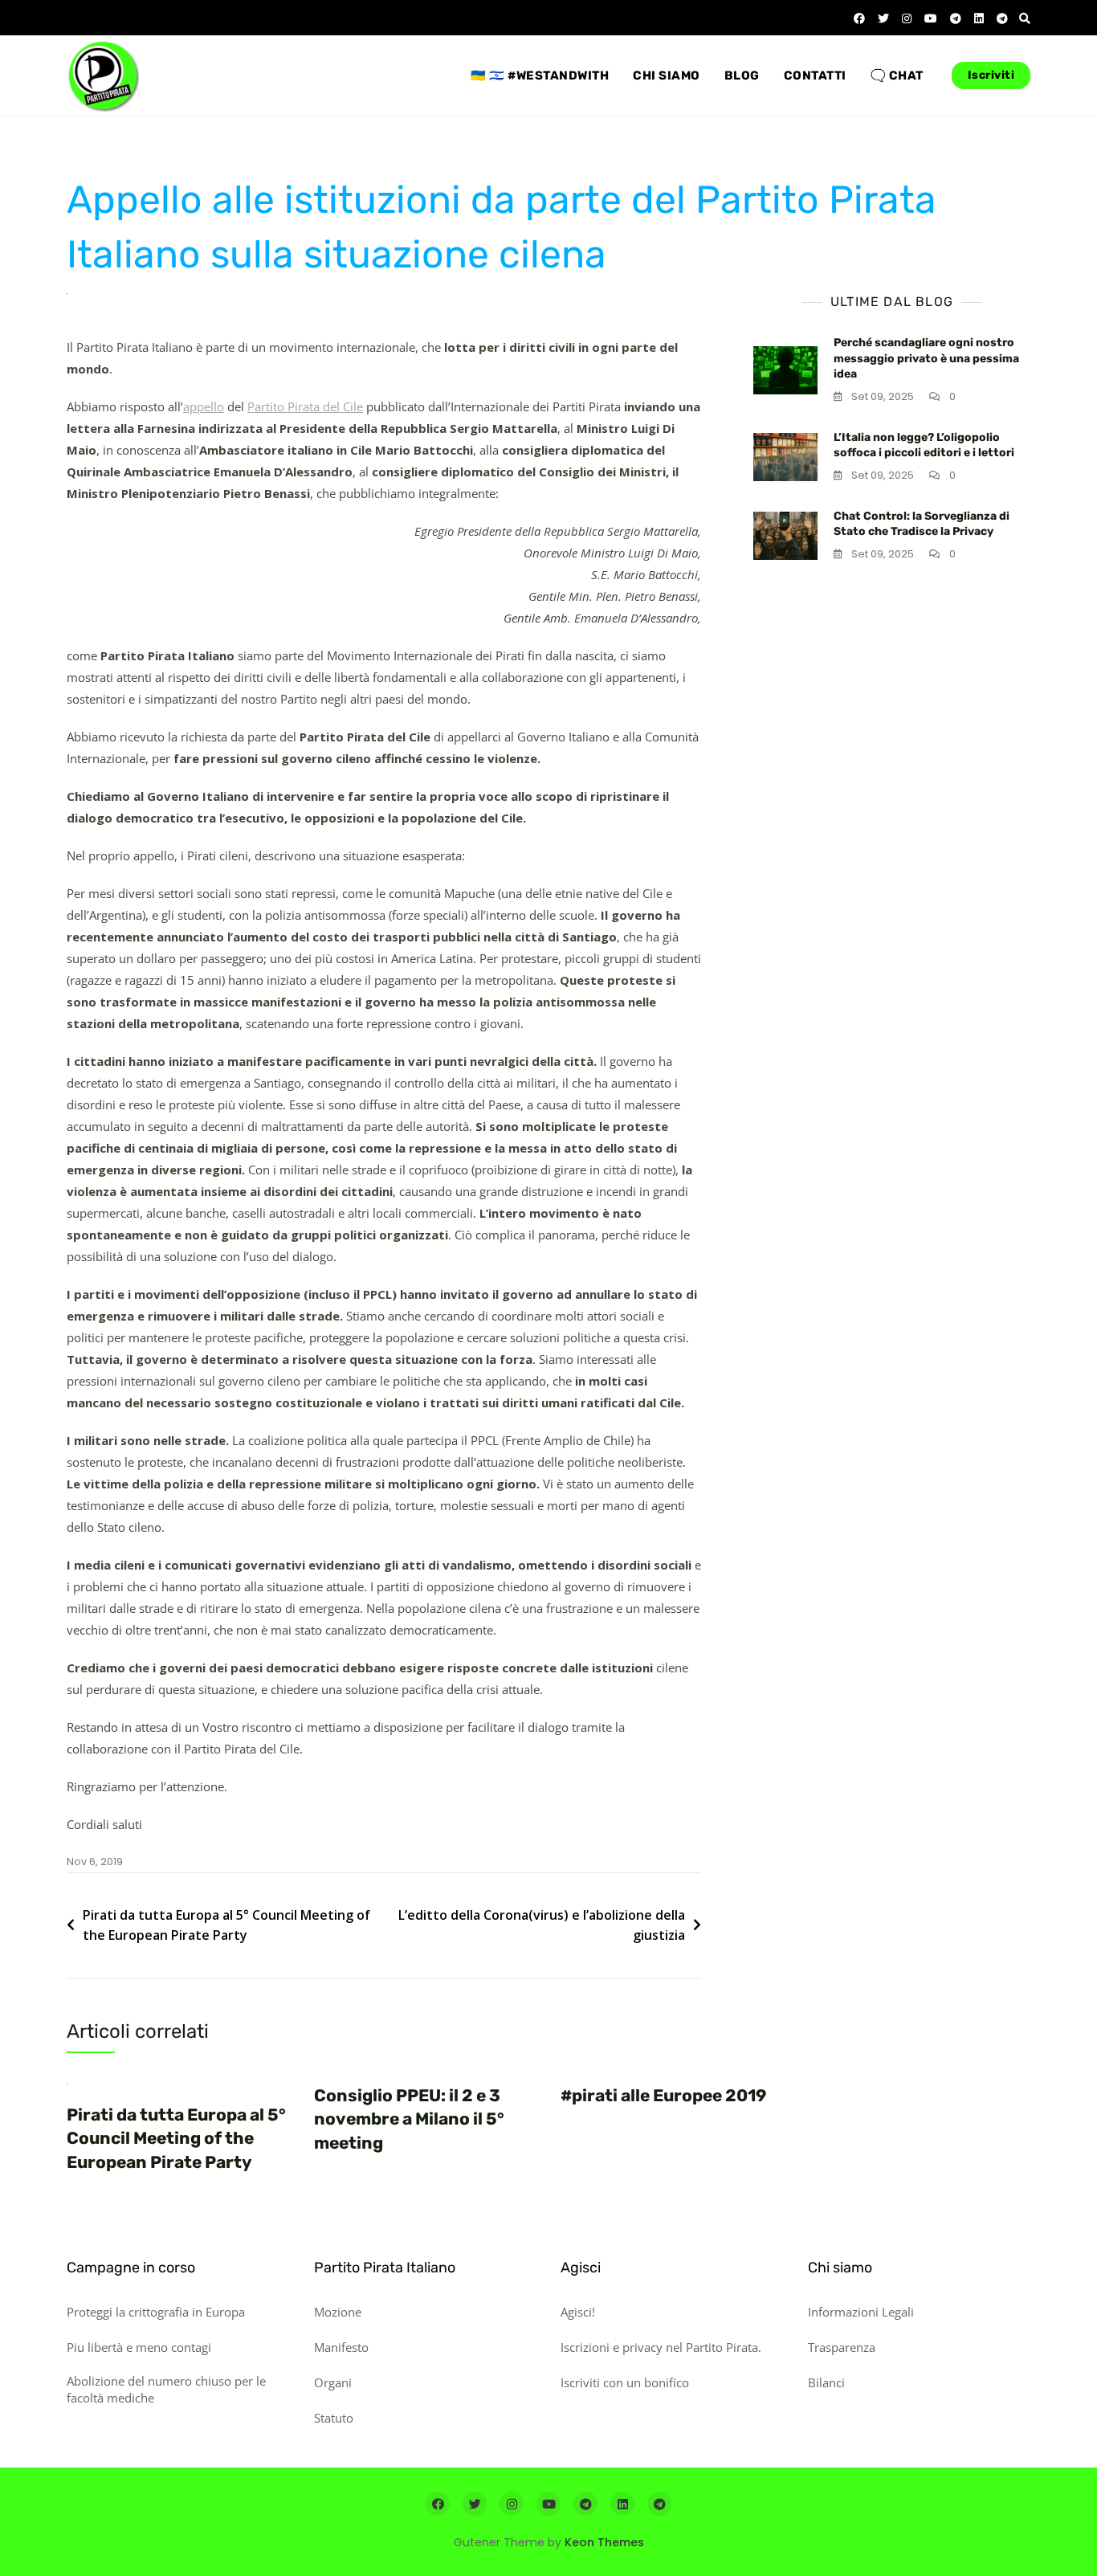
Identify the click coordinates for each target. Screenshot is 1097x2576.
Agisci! (578, 2312)
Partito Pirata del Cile (305, 406)
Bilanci (826, 2382)
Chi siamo (667, 76)
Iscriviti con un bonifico (625, 2382)
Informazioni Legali (861, 2312)
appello (204, 406)
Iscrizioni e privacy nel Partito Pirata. (661, 2347)
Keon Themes (604, 2542)
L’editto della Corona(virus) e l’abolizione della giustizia (542, 1925)
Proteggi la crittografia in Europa (156, 2312)
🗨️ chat (897, 76)
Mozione (338, 2312)
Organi (333, 2382)
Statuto (334, 2418)
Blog (742, 76)
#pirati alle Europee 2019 (663, 2095)
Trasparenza (842, 2347)
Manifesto (341, 2347)
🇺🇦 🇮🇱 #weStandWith (540, 76)
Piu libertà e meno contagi (139, 2347)
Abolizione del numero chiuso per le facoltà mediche (166, 2389)
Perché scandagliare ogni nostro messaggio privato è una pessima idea (926, 358)
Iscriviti (991, 75)
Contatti (815, 76)
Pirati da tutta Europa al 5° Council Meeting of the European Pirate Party (226, 1925)
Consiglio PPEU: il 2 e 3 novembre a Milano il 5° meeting (409, 2119)
